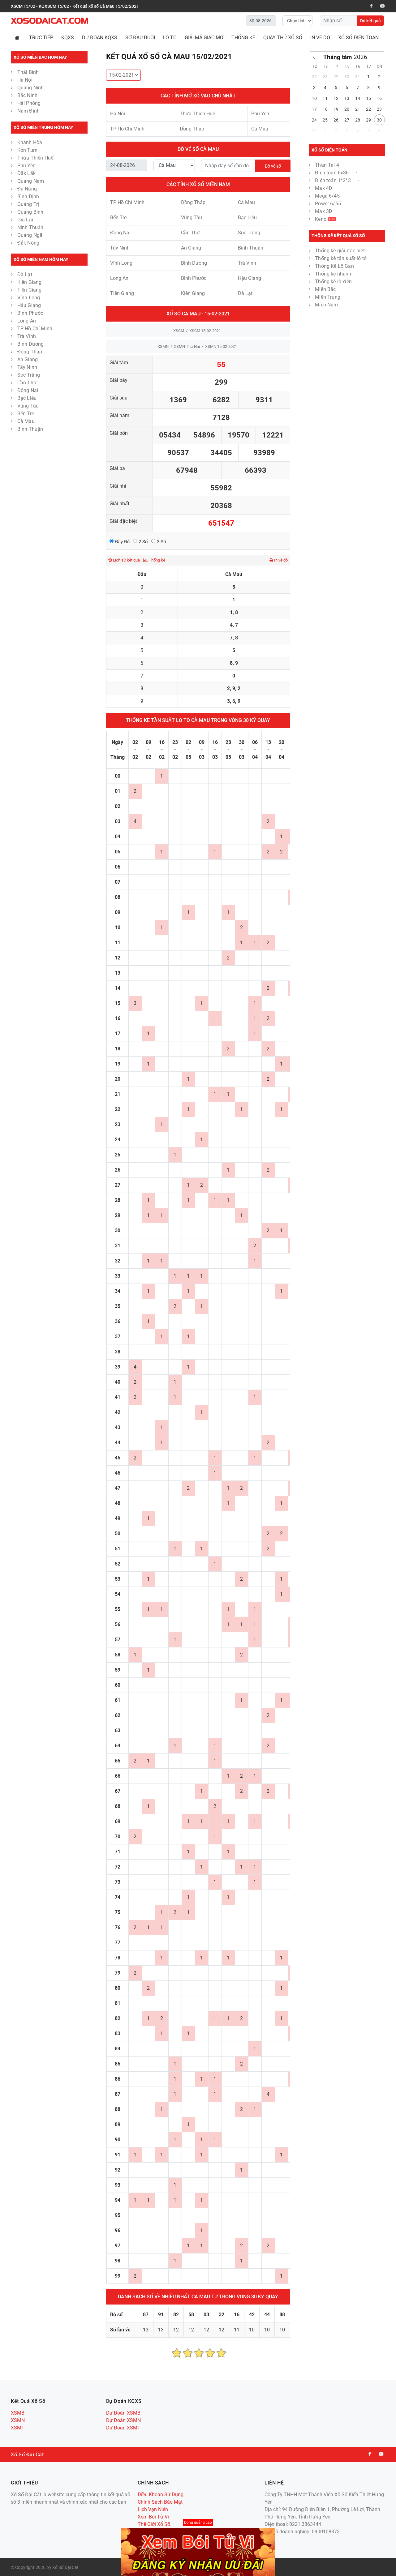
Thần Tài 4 (328, 165)
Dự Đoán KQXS (100, 38)
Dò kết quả (370, 21)
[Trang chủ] (18, 38)
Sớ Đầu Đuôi (140, 38)
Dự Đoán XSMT (123, 2428)
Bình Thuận (30, 429)
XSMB (18, 2413)
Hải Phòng (29, 103)
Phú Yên (26, 166)
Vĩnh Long (29, 298)
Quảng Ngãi (31, 235)
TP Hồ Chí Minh (35, 329)
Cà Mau (26, 421)
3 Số (161, 542)
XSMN (163, 346)
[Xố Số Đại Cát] (49, 21)
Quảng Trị (28, 204)
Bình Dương (31, 344)
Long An (27, 321)
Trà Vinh (27, 336)
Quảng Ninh (31, 88)
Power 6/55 (328, 204)
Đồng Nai (28, 390)
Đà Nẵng (27, 189)
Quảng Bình (30, 212)
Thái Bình (29, 72)
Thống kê (157, 560)
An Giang (28, 359)
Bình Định (28, 197)
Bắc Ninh (27, 95)
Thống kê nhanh (333, 274)
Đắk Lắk (26, 173)
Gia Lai (25, 220)
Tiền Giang (30, 290)
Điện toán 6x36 (332, 173)
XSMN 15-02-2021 (221, 346)
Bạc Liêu (27, 398)
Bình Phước (30, 313)
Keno (325, 219)
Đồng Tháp (30, 352)
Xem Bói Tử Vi (153, 2517)
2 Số (143, 542)
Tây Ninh (27, 367)
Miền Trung (328, 297)
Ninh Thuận (30, 227)
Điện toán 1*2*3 (334, 180)
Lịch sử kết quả (126, 560)
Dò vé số (273, 166)
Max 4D (324, 188)
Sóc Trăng (29, 375)
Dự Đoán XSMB (123, 2413)
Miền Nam (326, 305)
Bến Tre (26, 414)
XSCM (179, 331)
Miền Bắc (325, 289)
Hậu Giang (29, 305)
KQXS (68, 38)
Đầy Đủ (122, 542)
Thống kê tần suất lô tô (341, 258)
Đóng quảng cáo (198, 2523)
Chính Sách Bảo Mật (160, 2502)
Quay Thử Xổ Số (283, 38)
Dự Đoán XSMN (123, 2420)
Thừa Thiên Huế (35, 158)
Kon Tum (28, 150)
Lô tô (170, 38)
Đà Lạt (25, 274)
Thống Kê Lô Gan (334, 266)
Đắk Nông (28, 243)
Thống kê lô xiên (333, 282)
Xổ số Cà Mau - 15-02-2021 (198, 314)
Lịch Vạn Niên (153, 2509)
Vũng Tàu (28, 406)
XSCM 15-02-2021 (205, 331)
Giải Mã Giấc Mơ (204, 38)
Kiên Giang (30, 282)
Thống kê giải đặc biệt (340, 251)
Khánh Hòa (30, 142)
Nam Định (28, 111)
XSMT (18, 2428)
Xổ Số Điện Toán (358, 38)
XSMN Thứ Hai (187, 346)
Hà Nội (25, 80)
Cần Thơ (27, 383)
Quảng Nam (31, 181)
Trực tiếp (41, 38)
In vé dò (320, 38)
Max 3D (324, 211)
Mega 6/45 (328, 196)
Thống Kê (243, 38)
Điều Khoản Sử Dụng (161, 2495)
